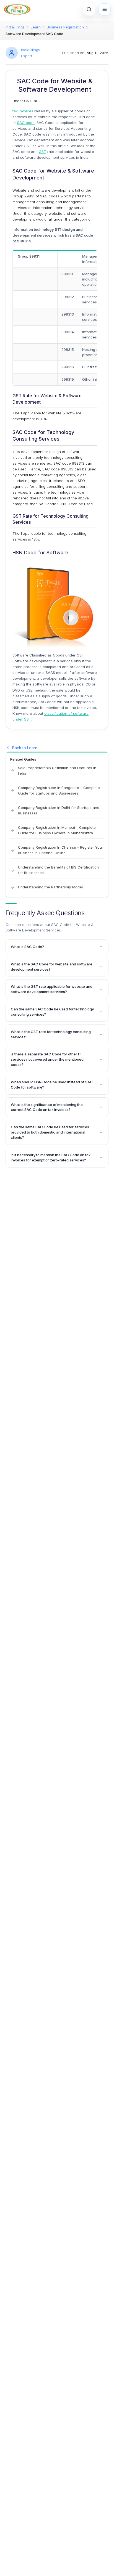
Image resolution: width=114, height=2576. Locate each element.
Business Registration (65, 27)
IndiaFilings (15, 27)
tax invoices (23, 111)
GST (42, 152)
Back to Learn (25, 748)
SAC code (26, 123)
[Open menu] (105, 9)
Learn (36, 27)
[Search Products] (89, 9)
